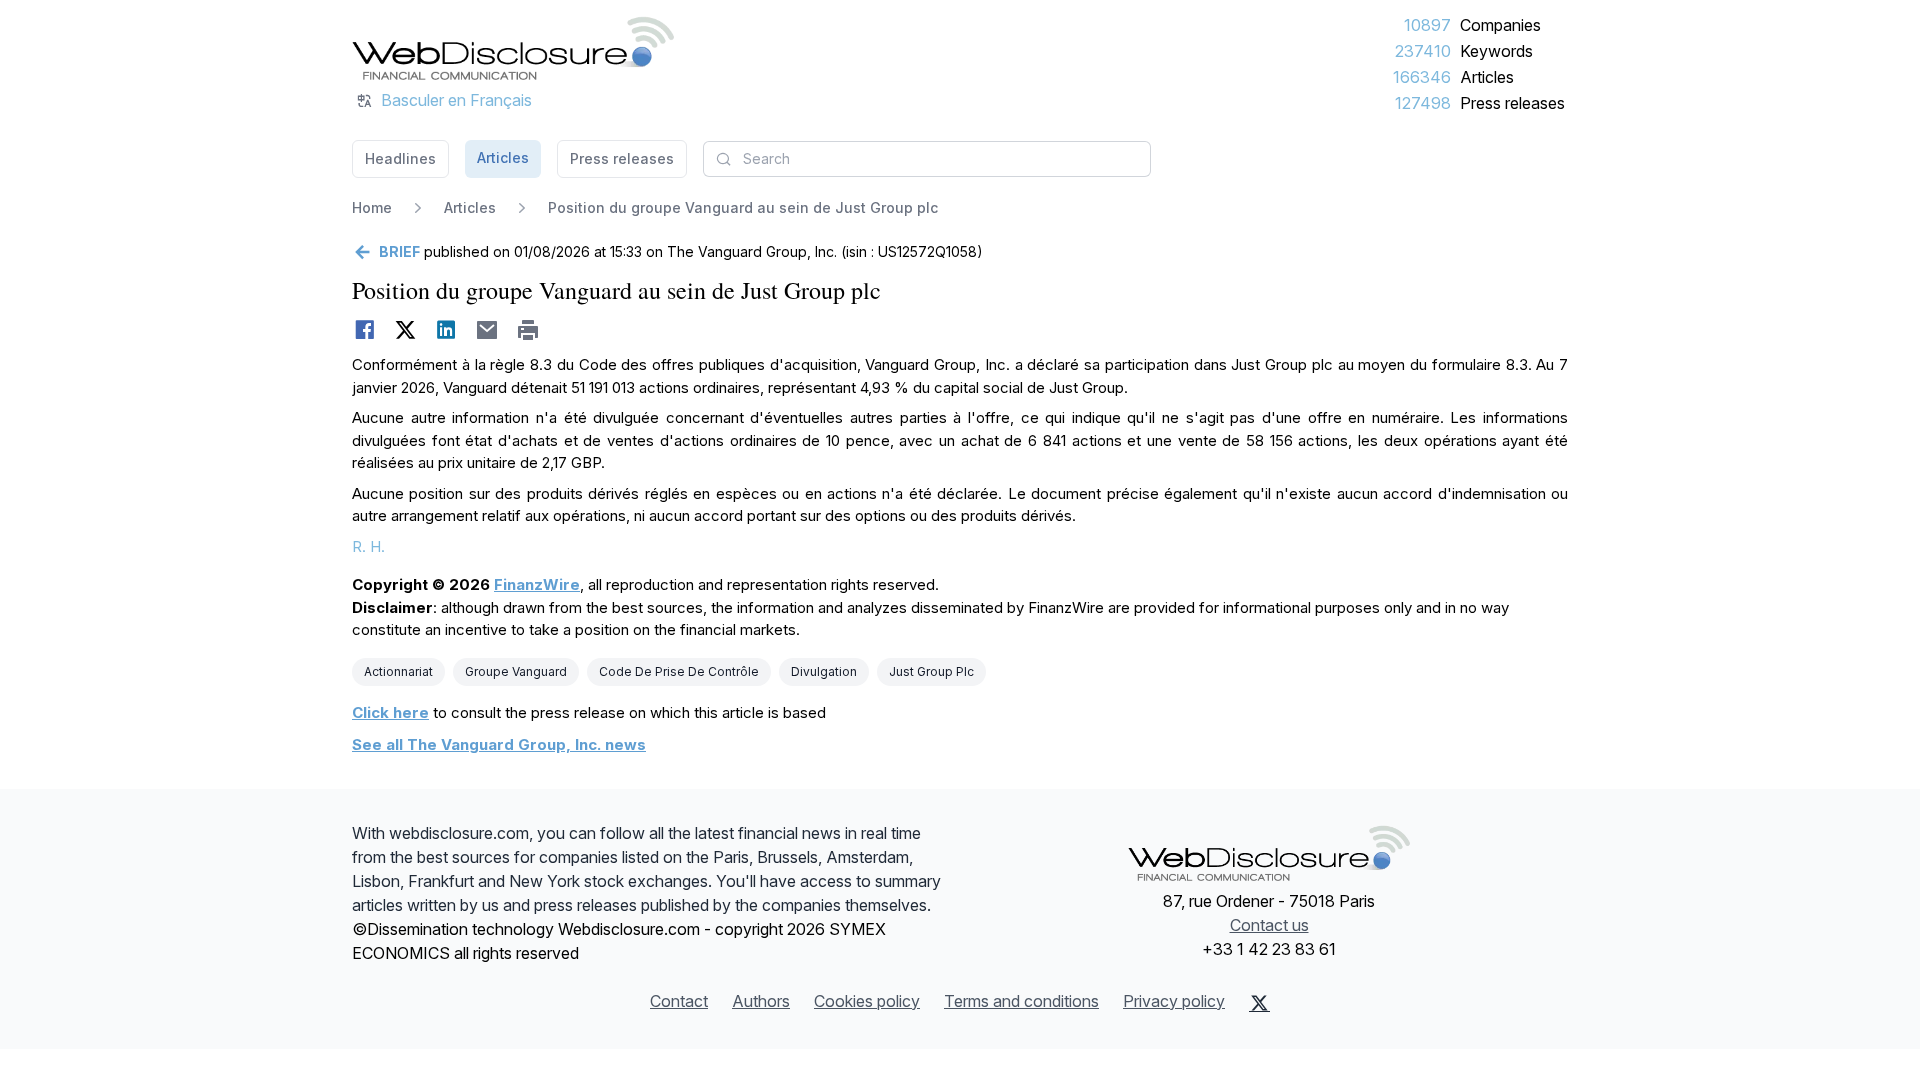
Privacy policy (1174, 1001)
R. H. (368, 546)
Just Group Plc (931, 671)
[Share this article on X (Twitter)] (405, 330)
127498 (1423, 103)
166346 (1422, 77)
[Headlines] (513, 48)
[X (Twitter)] (1259, 1003)
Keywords (1496, 51)
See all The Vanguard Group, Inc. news (499, 744)
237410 (1423, 51)
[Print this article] (528, 330)
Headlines (400, 158)
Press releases (1512, 103)
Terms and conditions (1021, 1001)
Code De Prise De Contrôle (679, 671)
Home (372, 207)
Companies (1500, 25)
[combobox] (927, 159)
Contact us (1269, 925)
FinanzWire (537, 584)
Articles (1487, 77)
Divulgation (824, 671)
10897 (1427, 25)
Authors (761, 1001)
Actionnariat (398, 671)
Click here (390, 712)
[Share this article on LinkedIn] (446, 330)
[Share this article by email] (487, 330)
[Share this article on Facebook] (364, 330)
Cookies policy (867, 1001)
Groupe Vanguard (516, 671)
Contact (679, 1001)
